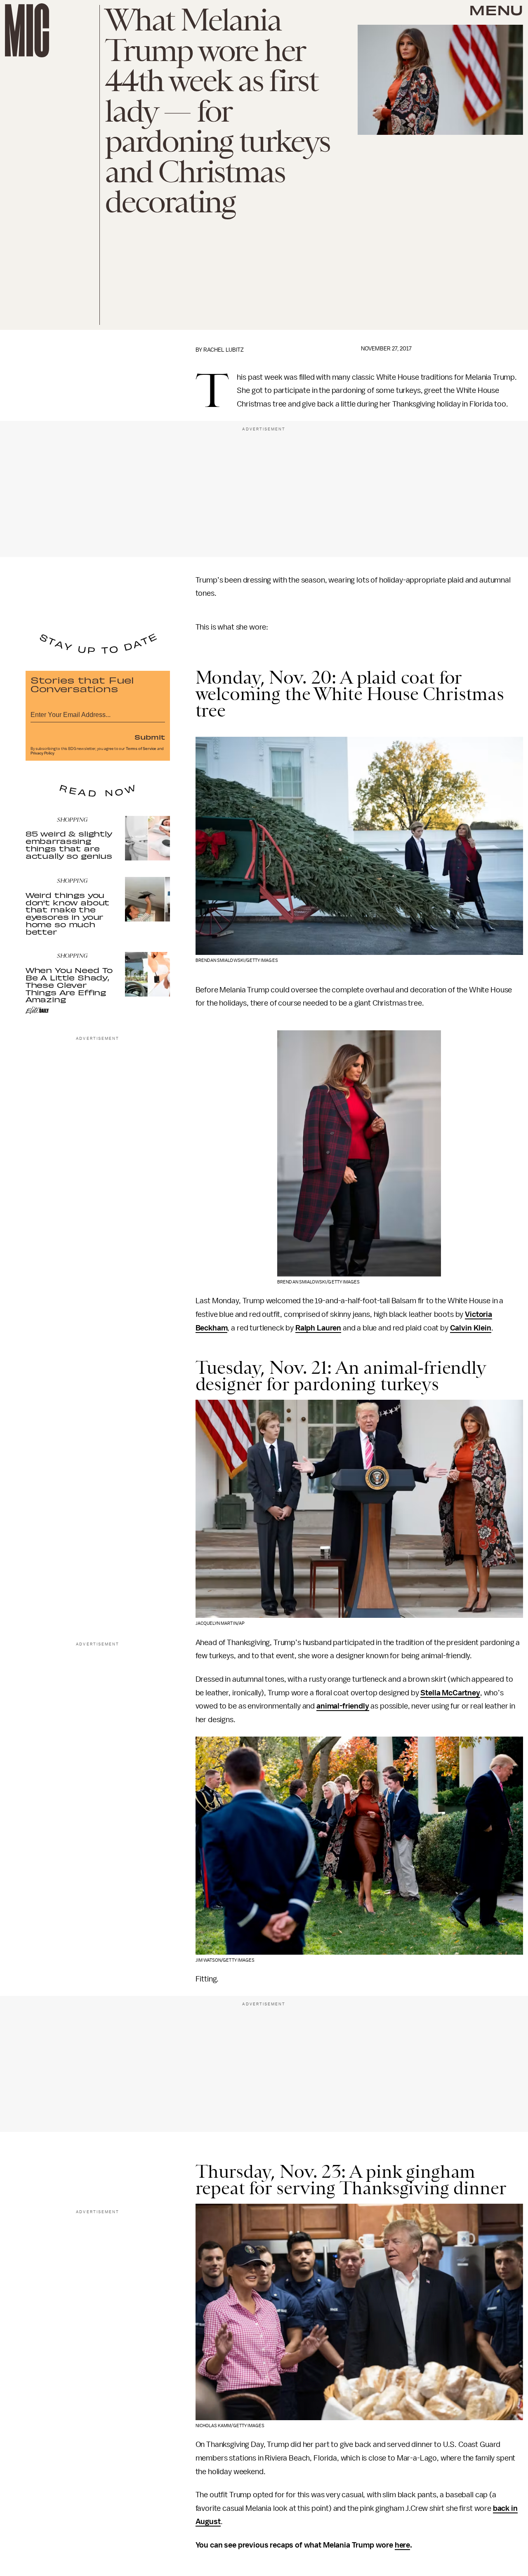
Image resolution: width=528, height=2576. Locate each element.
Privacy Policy (42, 753)
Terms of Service (141, 749)
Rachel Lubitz (224, 350)
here (402, 2545)
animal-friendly (343, 1706)
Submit (150, 737)
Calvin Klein (471, 1328)
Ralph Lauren (318, 1328)
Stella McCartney (450, 1693)
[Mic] (27, 30)
